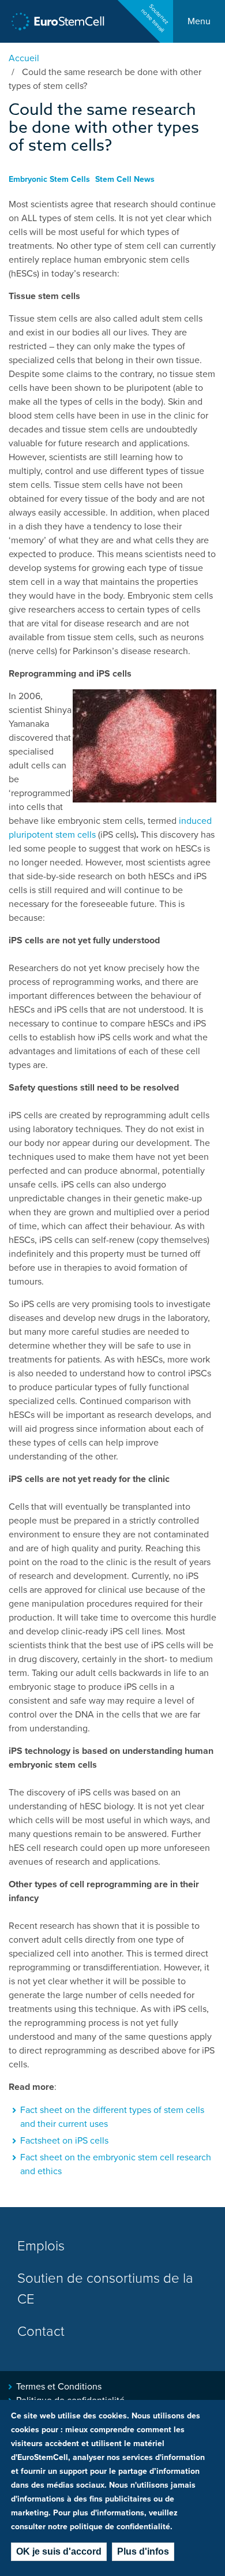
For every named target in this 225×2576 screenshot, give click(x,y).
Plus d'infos (143, 2551)
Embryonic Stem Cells (49, 179)
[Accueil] (58, 22)
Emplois (41, 2246)
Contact (41, 2332)
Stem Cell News (125, 179)
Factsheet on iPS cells (64, 2141)
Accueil (24, 58)
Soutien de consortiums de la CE (105, 2289)
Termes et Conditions (59, 2387)
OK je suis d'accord (59, 2551)
